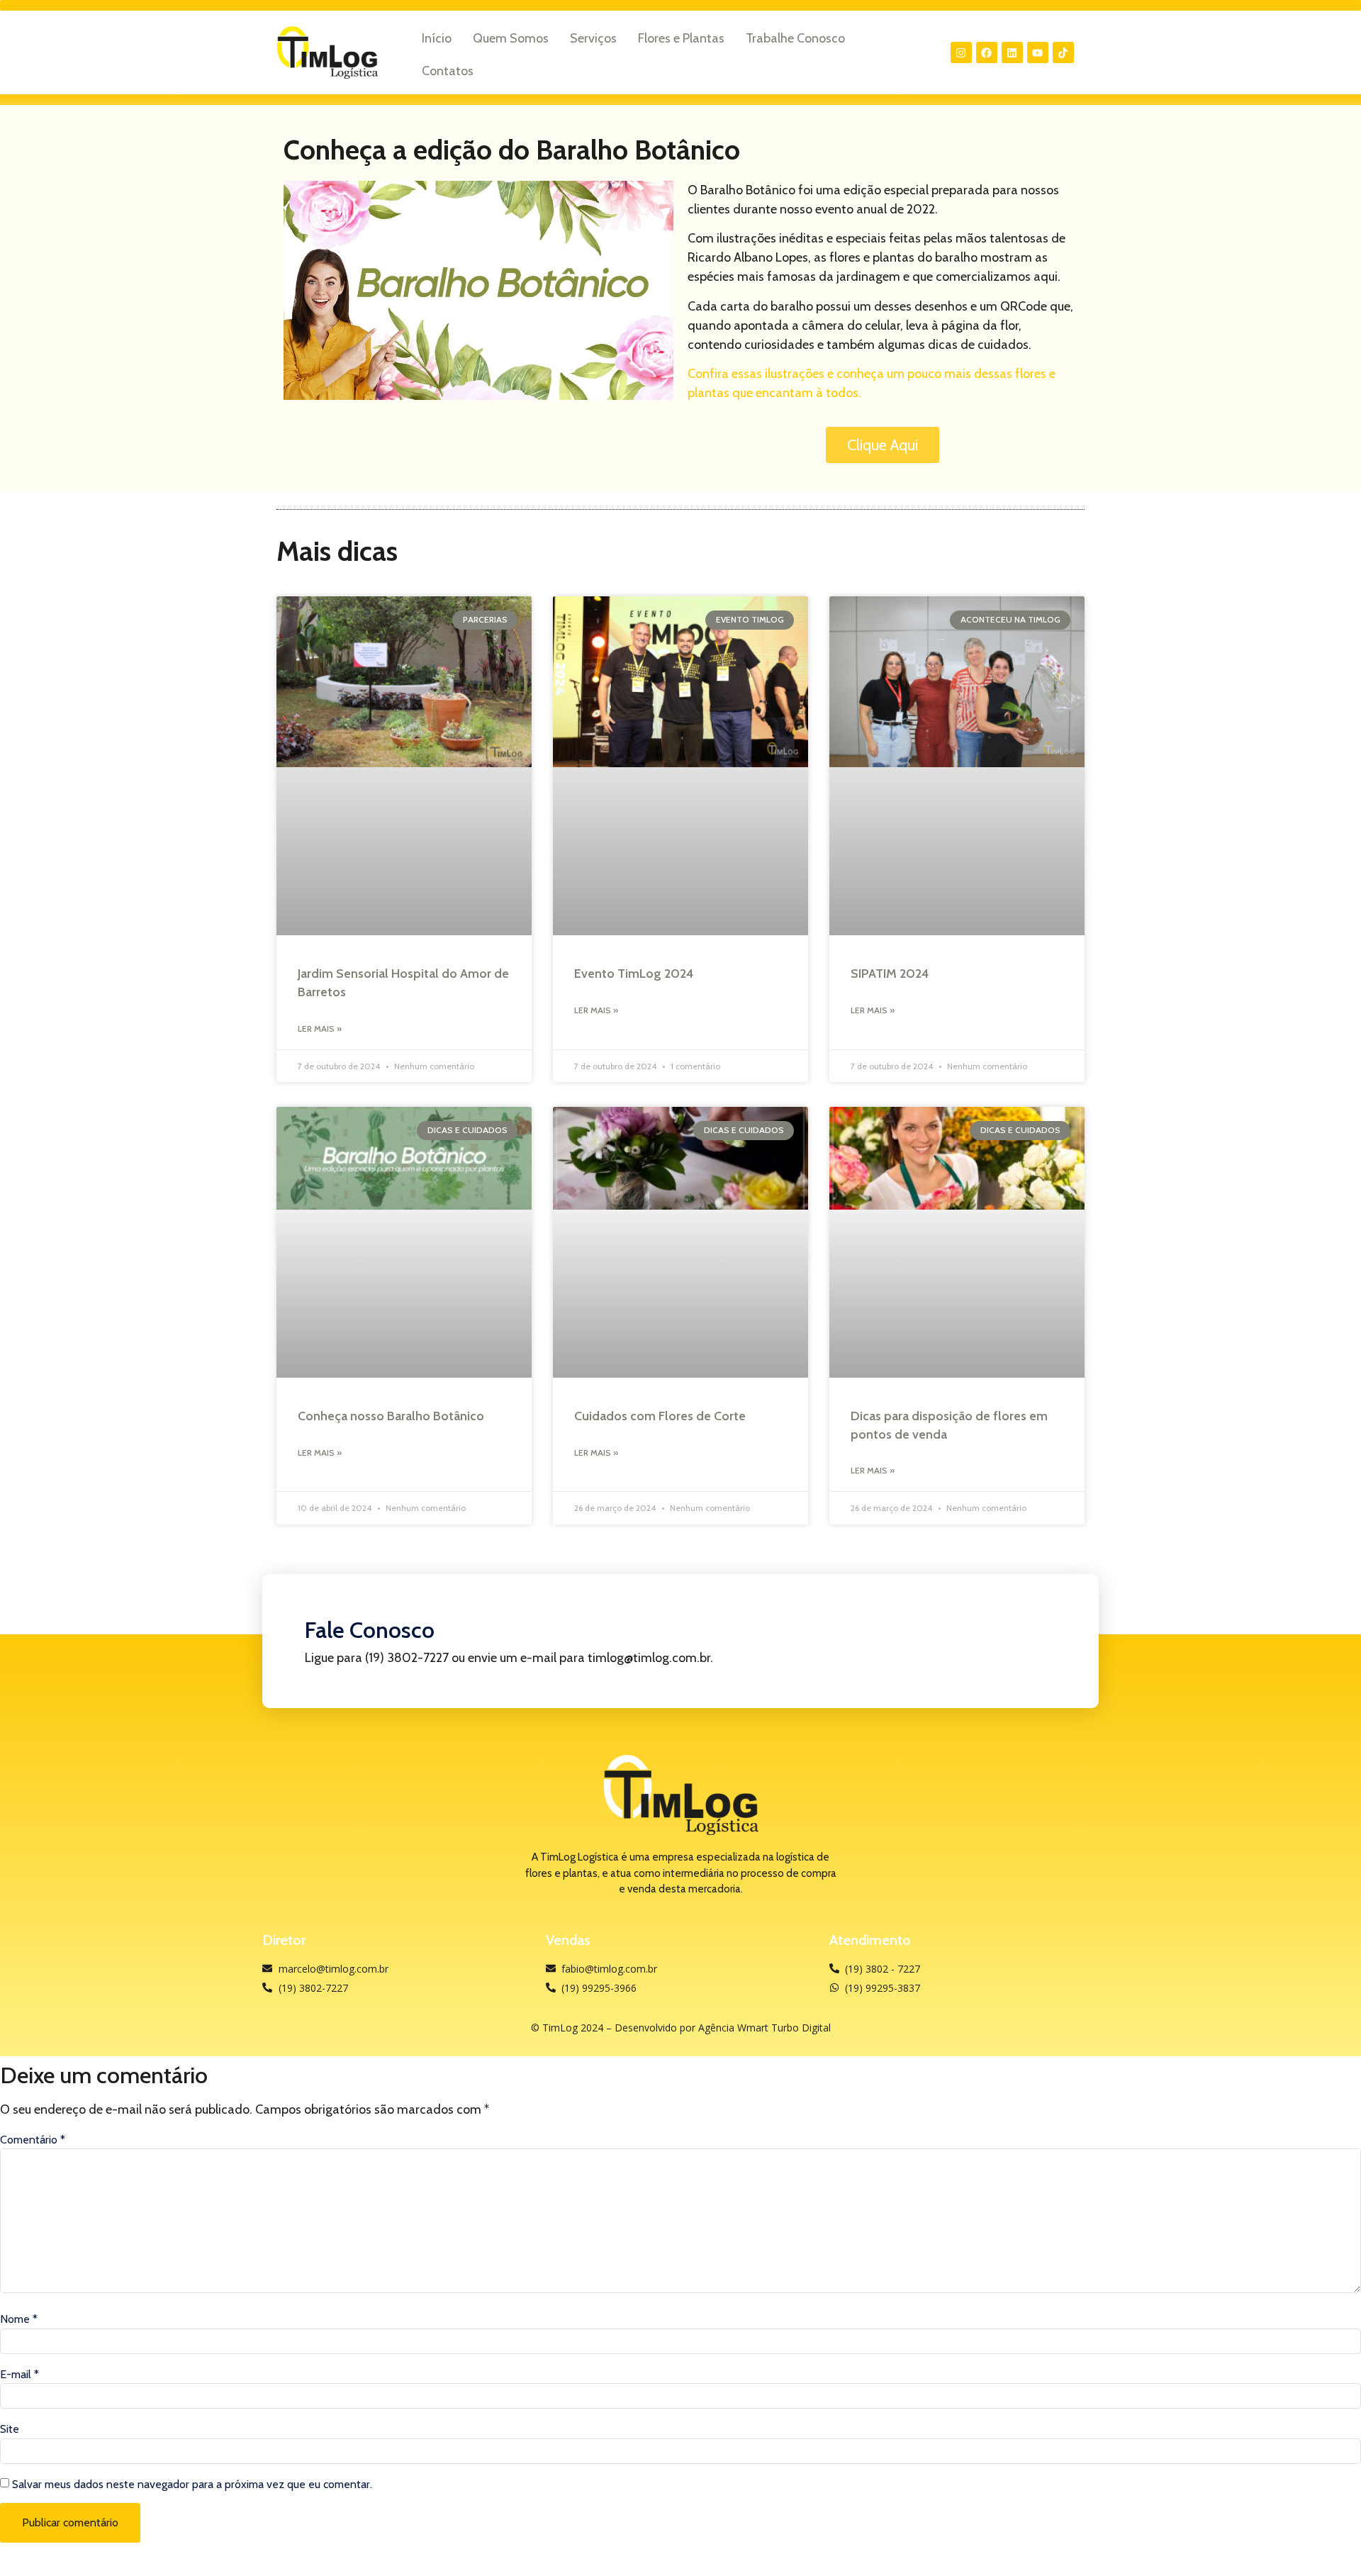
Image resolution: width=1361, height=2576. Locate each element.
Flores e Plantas (681, 38)
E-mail (19, 2375)
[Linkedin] (1012, 52)
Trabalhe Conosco (795, 38)
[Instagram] (961, 52)
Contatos (448, 71)
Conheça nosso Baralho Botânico (391, 1416)
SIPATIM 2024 (890, 974)
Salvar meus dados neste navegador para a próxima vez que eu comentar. (192, 2485)
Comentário (33, 2140)
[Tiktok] (1063, 52)
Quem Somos (511, 38)
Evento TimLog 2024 (634, 974)
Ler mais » (320, 1028)
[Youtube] (1038, 52)
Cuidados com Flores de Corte (660, 1416)
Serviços (593, 38)
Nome (19, 2319)
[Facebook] (987, 52)
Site (10, 2429)
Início (437, 38)
